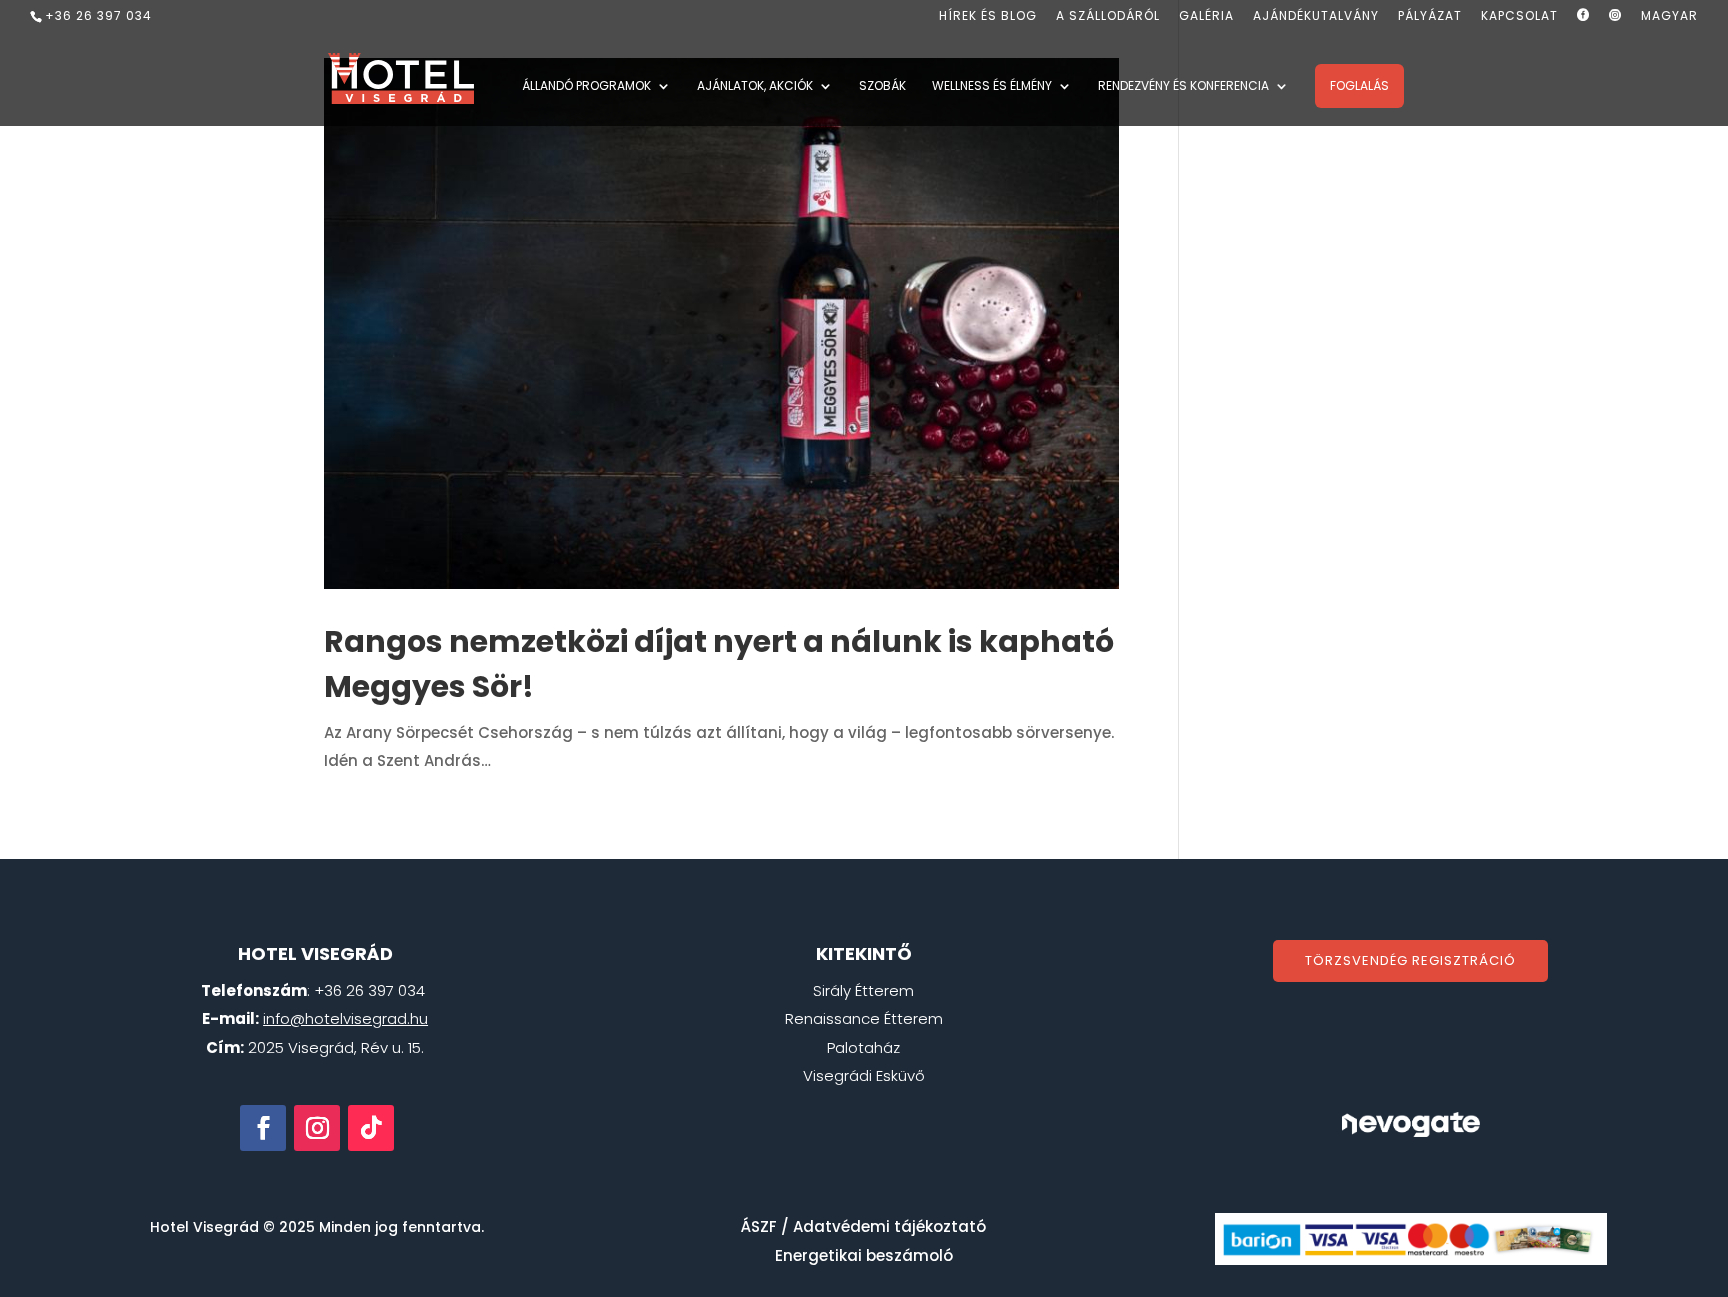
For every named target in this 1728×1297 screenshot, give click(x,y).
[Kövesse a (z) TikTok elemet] (371, 1128)
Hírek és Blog (988, 17)
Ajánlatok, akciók (755, 86)
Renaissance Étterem (864, 1018)
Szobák (882, 86)
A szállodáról (1108, 17)
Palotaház (863, 1047)
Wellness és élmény (992, 86)
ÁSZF (759, 1226)
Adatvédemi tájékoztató (889, 1226)
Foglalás (1359, 85)
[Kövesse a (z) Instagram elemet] (317, 1128)
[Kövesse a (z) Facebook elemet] (263, 1128)
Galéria (1206, 17)
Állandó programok (586, 86)
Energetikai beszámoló (864, 1255)
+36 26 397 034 (98, 15)
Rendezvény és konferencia (1183, 86)
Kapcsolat (1519, 17)
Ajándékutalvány (1316, 17)
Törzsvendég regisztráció (1410, 960)
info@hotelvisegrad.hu (345, 1018)
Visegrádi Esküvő (864, 1075)
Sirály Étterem (863, 990)
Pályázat (1430, 17)
